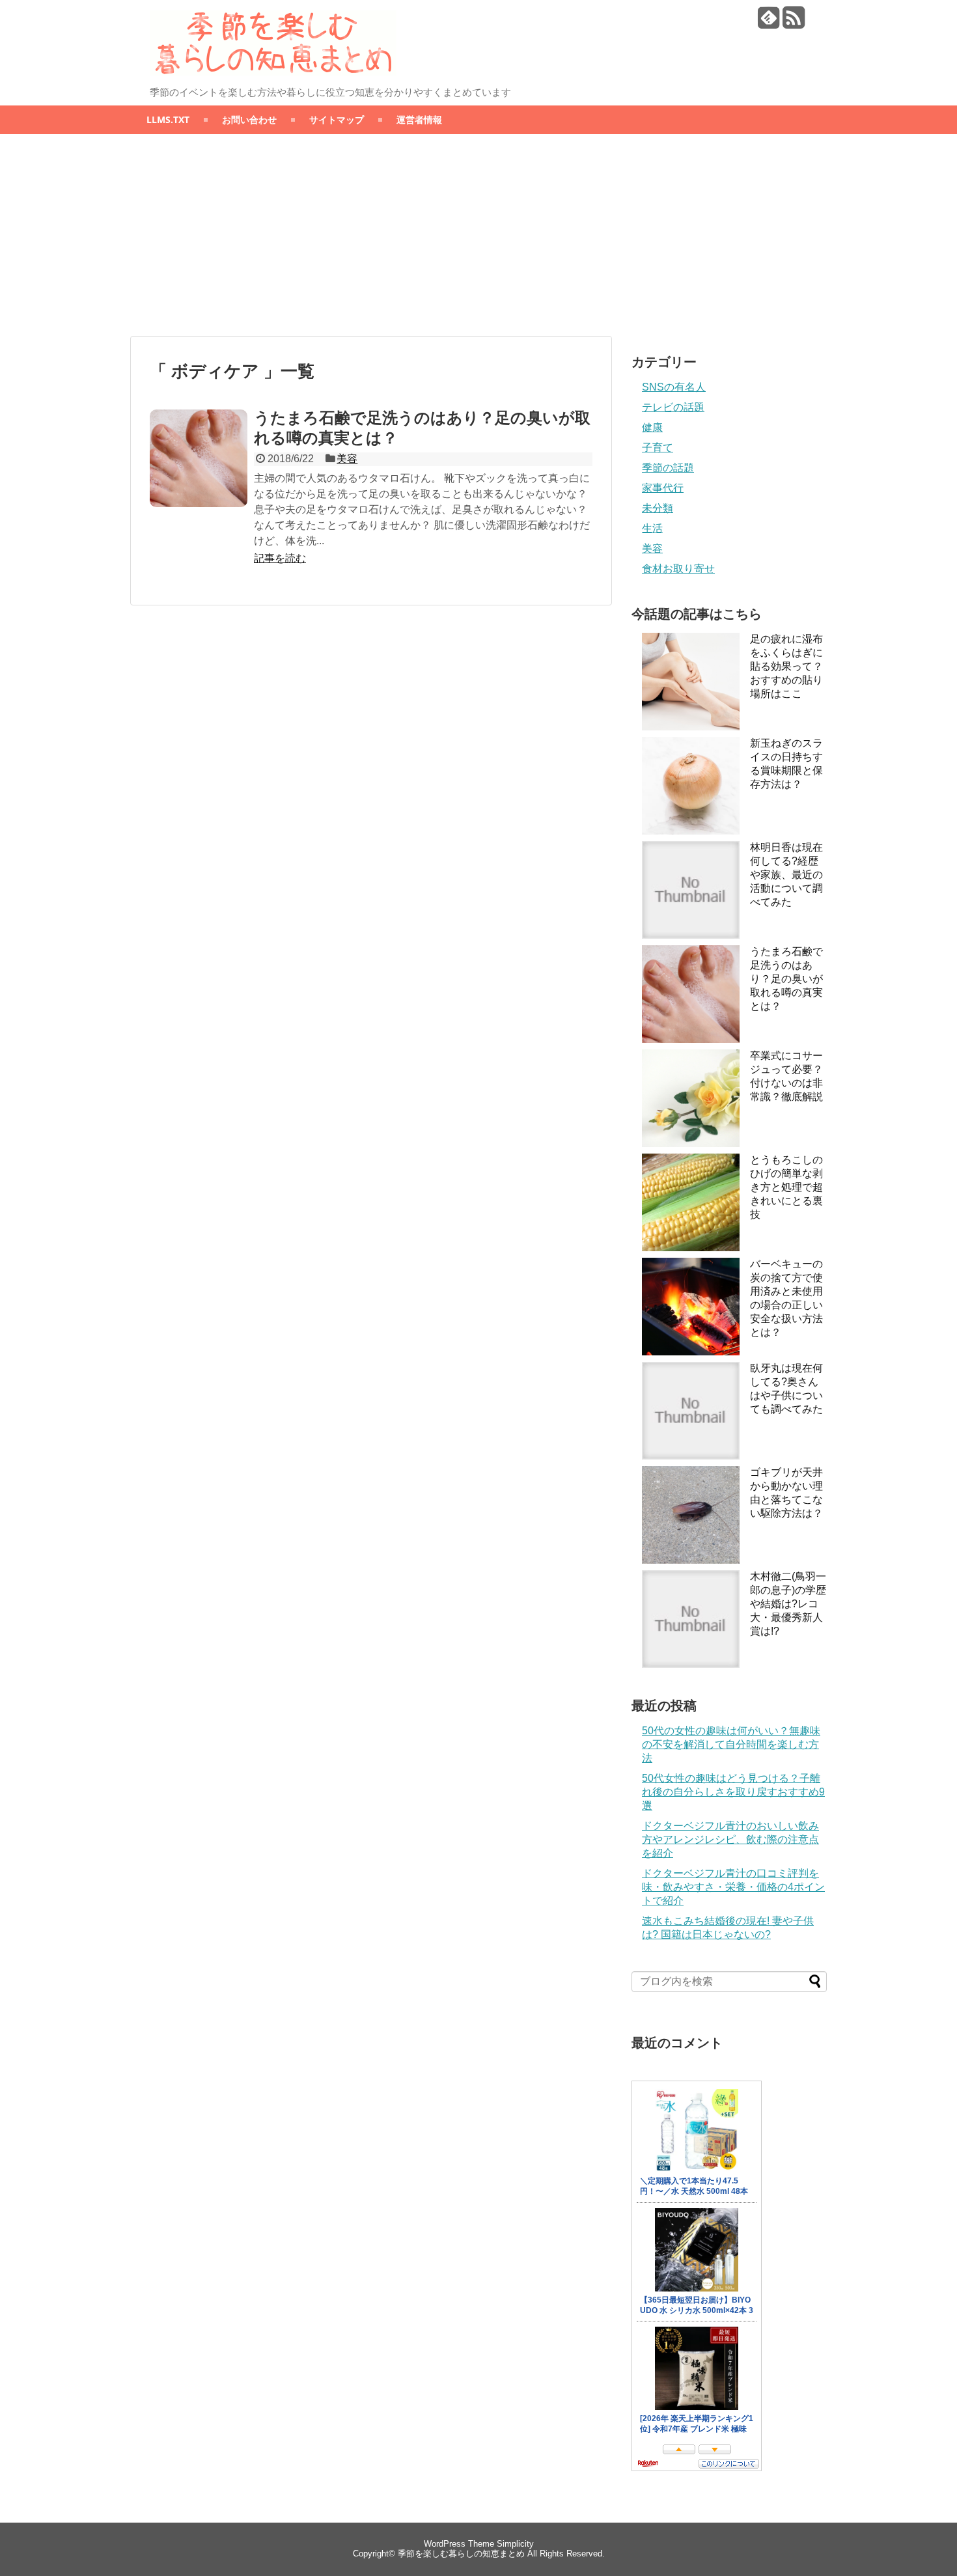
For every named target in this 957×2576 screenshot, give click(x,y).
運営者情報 (419, 119)
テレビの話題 (673, 407)
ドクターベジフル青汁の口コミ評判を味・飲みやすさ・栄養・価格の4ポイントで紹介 (733, 1887)
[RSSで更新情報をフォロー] (793, 22)
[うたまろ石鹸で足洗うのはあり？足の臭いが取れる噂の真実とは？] (199, 458)
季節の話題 (668, 468)
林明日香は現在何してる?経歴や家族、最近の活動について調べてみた (786, 875)
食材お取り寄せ (678, 569)
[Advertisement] (478, 235)
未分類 (658, 508)
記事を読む (280, 558)
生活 (652, 528)
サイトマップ (337, 119)
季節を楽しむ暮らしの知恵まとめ (461, 2554)
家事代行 (663, 488)
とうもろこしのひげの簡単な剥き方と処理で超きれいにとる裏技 (786, 1187)
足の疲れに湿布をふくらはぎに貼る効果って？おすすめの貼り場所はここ (786, 666)
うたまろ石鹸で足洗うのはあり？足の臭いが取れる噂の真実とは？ (786, 979)
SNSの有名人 (674, 387)
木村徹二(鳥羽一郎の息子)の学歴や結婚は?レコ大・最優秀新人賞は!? (788, 1604)
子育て (658, 448)
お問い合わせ (249, 119)
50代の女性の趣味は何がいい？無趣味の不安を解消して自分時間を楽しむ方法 (731, 1744)
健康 (652, 427)
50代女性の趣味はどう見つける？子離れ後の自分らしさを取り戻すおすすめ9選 (733, 1792)
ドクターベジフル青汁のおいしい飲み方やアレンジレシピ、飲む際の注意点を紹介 (730, 1839)
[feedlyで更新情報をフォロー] (769, 22)
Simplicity (515, 2544)
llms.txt (168, 119)
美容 (347, 459)
